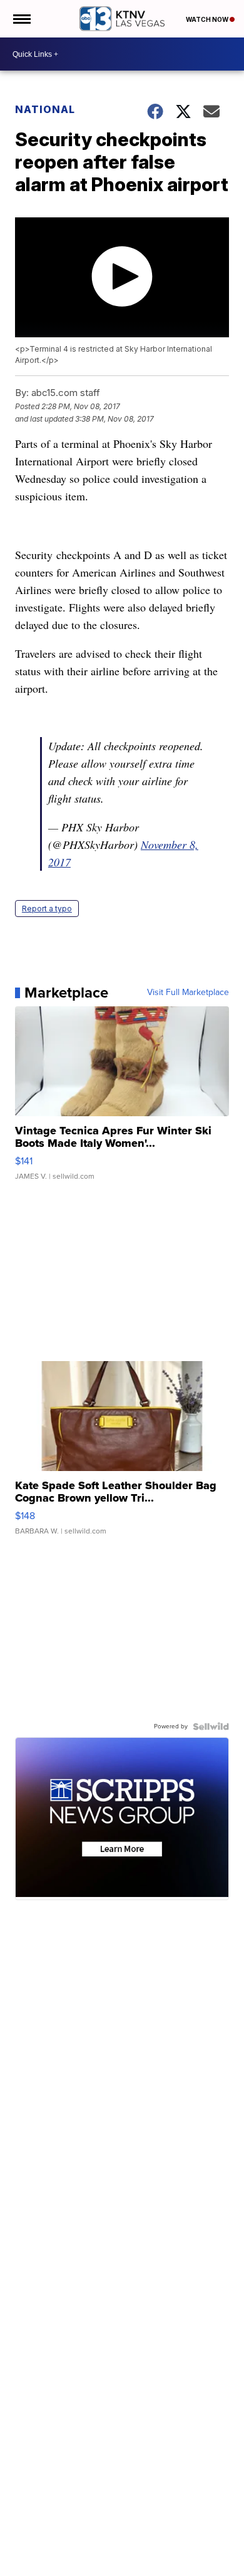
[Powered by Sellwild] (211, 1726)
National (45, 109)
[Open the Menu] (21, 19)
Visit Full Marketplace (188, 993)
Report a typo (47, 909)
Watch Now (208, 19)
